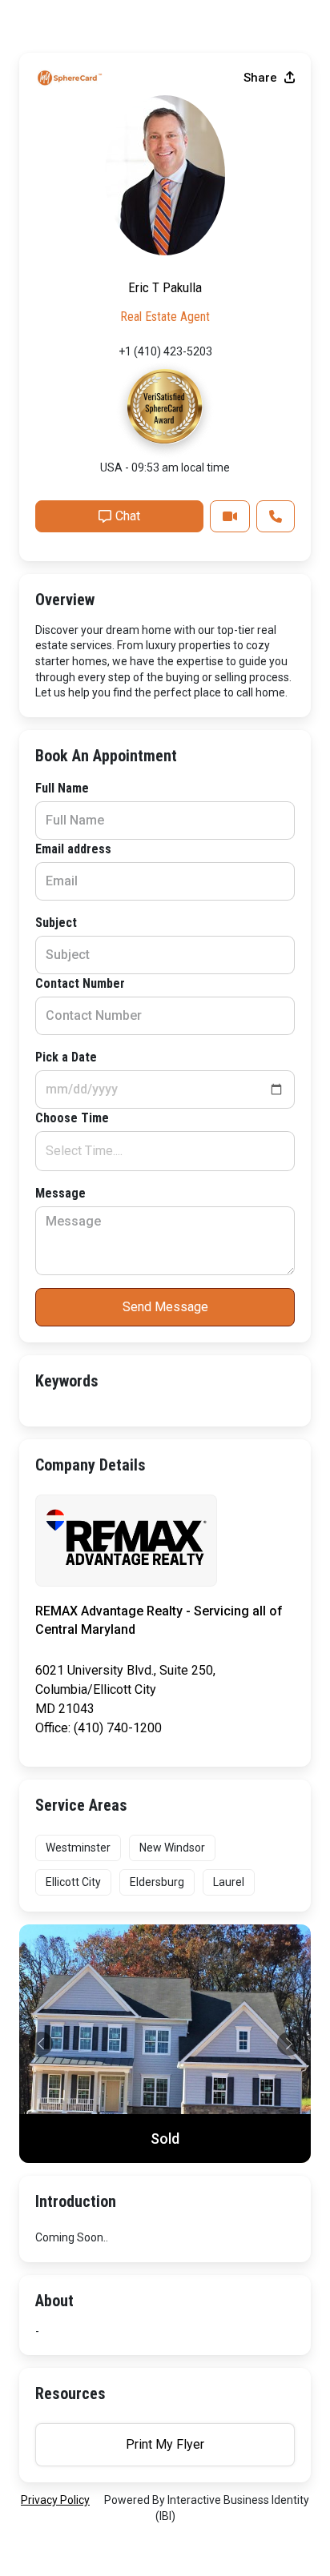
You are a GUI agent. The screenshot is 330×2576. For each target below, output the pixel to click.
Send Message (165, 1307)
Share (262, 78)
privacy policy (55, 2500)
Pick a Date (66, 1057)
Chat (128, 516)
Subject (56, 923)
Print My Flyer (165, 2444)
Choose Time (72, 1118)
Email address (73, 849)
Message (60, 1193)
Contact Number (80, 983)
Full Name (62, 788)
